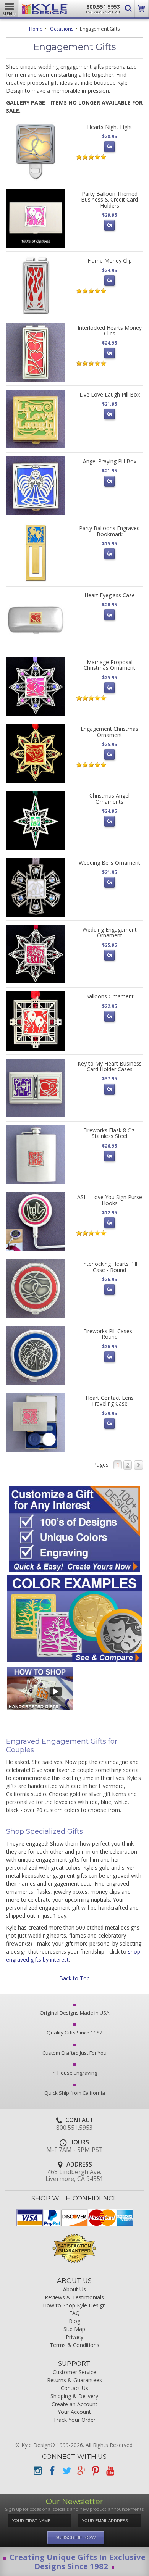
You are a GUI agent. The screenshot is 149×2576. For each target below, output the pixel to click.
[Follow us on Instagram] (37, 2471)
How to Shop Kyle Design (74, 2306)
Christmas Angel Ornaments (109, 798)
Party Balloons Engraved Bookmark (109, 531)
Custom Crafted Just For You (74, 2053)
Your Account (74, 2412)
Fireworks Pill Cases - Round (109, 1334)
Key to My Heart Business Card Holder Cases (110, 1066)
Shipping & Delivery (74, 2396)
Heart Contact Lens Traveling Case (110, 1401)
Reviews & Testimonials (74, 2298)
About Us (74, 2290)
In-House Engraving (74, 2073)
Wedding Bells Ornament (109, 863)
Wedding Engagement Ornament (110, 932)
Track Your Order (74, 2420)
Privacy (74, 2337)
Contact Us (74, 2388)
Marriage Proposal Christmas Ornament (109, 665)
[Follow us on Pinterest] (96, 2471)
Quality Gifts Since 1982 (75, 2033)
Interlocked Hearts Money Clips (110, 330)
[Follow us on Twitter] (66, 2471)
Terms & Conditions (74, 2345)
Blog (74, 2321)
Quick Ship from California (75, 2093)
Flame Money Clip (110, 260)
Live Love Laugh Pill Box (110, 394)
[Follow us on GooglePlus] (81, 2471)
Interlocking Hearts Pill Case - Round (110, 1267)
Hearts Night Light (110, 127)
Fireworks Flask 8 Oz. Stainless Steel (109, 1133)
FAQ (74, 2313)
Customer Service (74, 2372)
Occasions (62, 29)
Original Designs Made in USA (74, 2013)
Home (36, 29)
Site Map (74, 2329)
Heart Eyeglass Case (110, 595)
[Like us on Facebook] (52, 2471)
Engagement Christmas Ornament (109, 732)
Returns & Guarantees (74, 2380)
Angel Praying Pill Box (110, 461)
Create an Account (74, 2404)
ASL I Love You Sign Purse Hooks (110, 1200)
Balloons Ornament (109, 996)
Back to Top (74, 1978)
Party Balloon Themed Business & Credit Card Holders (109, 200)
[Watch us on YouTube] (110, 2471)
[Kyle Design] (45, 7)
